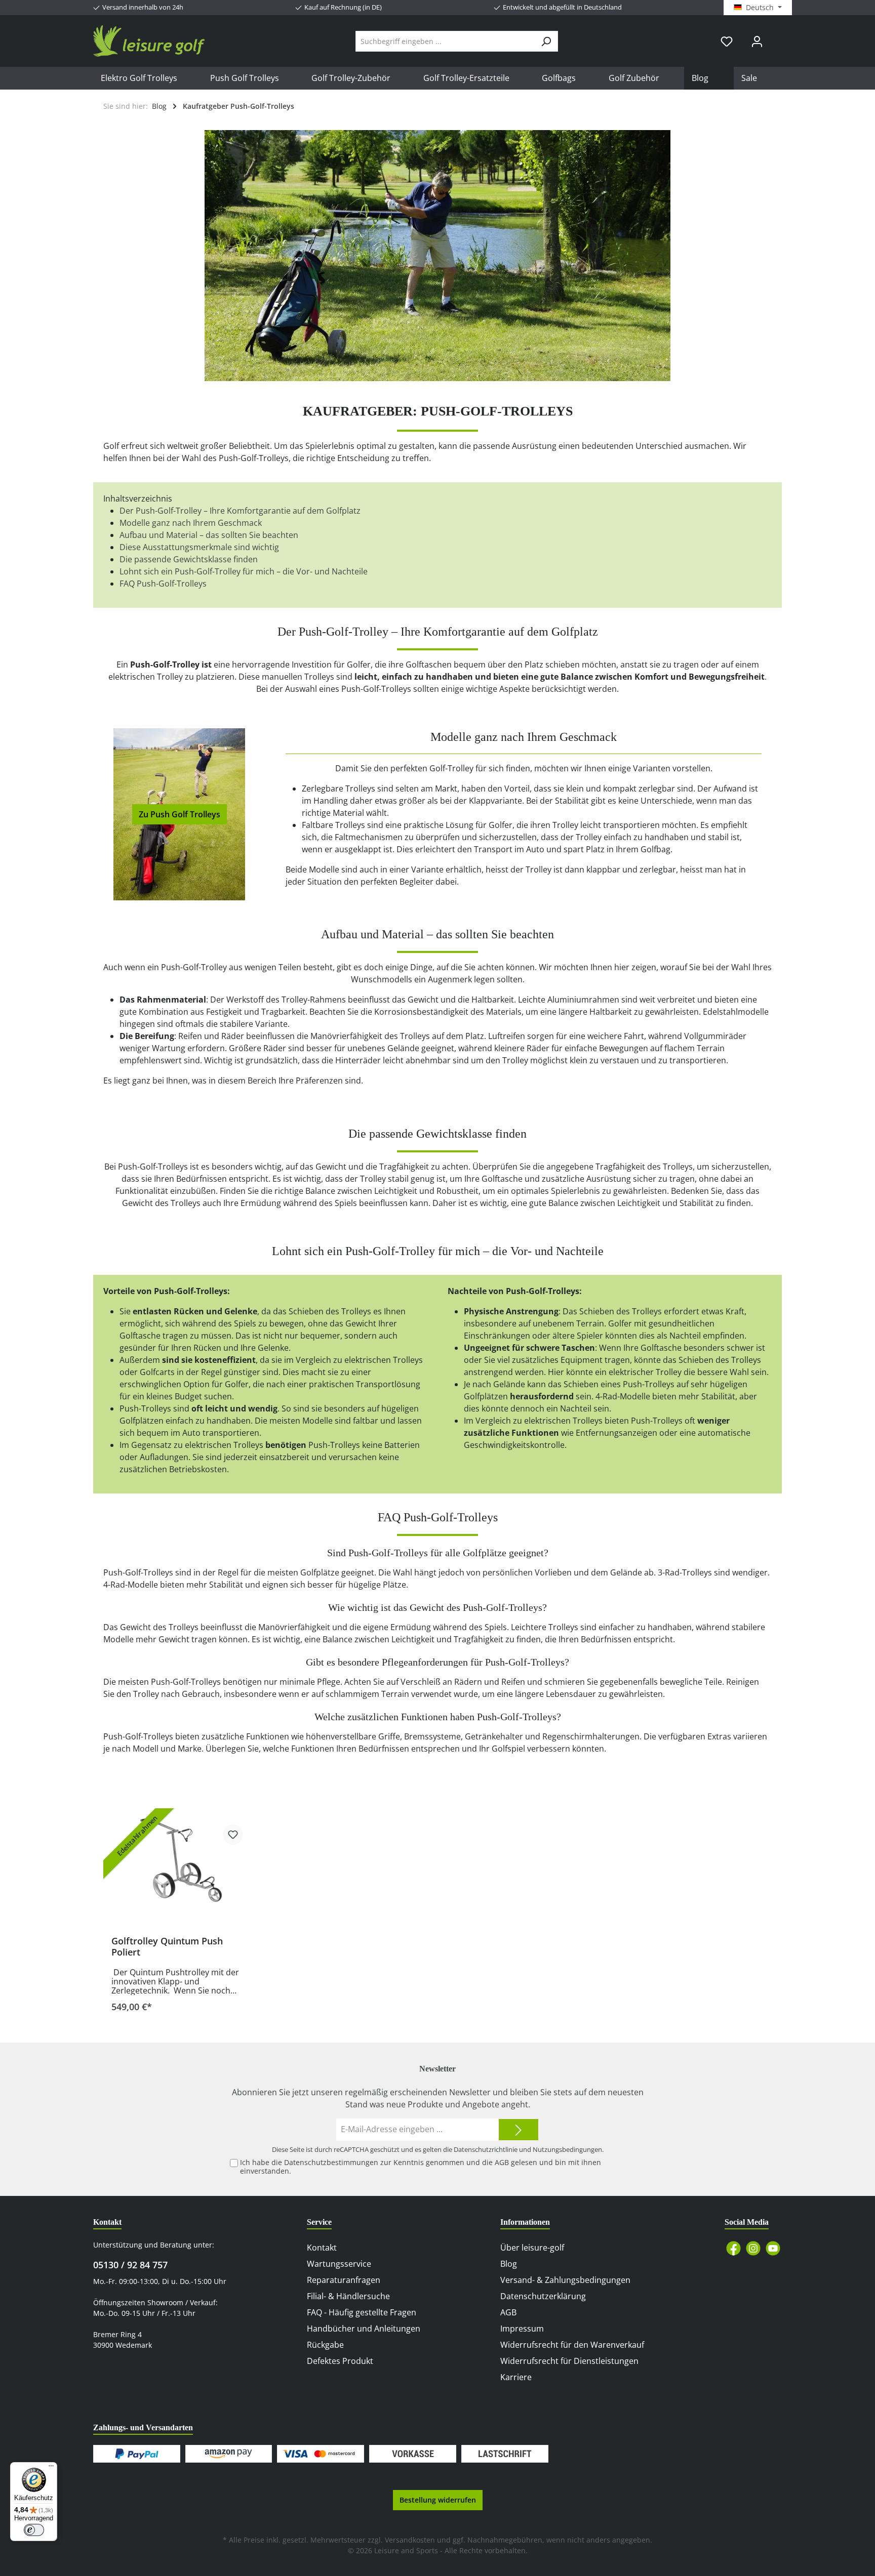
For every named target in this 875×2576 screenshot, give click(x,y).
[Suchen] (546, 41)
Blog (509, 2264)
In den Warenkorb (181, 2003)
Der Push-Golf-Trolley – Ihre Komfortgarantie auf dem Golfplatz (240, 511)
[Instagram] (753, 2248)
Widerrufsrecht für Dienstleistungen (569, 2361)
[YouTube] (773, 2248)
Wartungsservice (339, 2264)
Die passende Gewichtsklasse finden (189, 559)
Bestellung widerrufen (438, 2500)
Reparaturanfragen (344, 2280)
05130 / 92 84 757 (130, 2265)
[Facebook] (733, 2248)
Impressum (522, 2329)
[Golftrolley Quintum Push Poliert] (181, 1859)
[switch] (34, 2530)
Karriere (516, 2377)
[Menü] (51, 2468)
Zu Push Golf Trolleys (180, 814)
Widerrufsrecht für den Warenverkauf (572, 2345)
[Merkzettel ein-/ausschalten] (233, 1835)
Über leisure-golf (532, 2248)
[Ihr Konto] (757, 41)
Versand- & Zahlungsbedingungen (565, 2280)
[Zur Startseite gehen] (149, 41)
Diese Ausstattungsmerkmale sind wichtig (199, 547)
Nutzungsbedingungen (567, 2149)
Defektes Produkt (340, 2361)
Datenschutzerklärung (543, 2296)
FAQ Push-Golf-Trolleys (163, 584)
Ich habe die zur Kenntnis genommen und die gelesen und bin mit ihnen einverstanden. (421, 2167)
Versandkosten (410, 2540)
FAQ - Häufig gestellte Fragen (362, 2312)
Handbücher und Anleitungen (364, 2329)
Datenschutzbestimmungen (331, 2162)
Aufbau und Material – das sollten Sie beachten (209, 535)
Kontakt (322, 2248)
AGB (502, 2162)
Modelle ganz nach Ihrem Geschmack (191, 523)
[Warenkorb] (778, 37)
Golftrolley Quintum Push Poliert (167, 1946)
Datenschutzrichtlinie (486, 2149)
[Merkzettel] (727, 41)
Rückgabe (325, 2345)
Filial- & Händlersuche (348, 2296)
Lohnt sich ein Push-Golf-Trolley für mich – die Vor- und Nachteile (244, 571)
